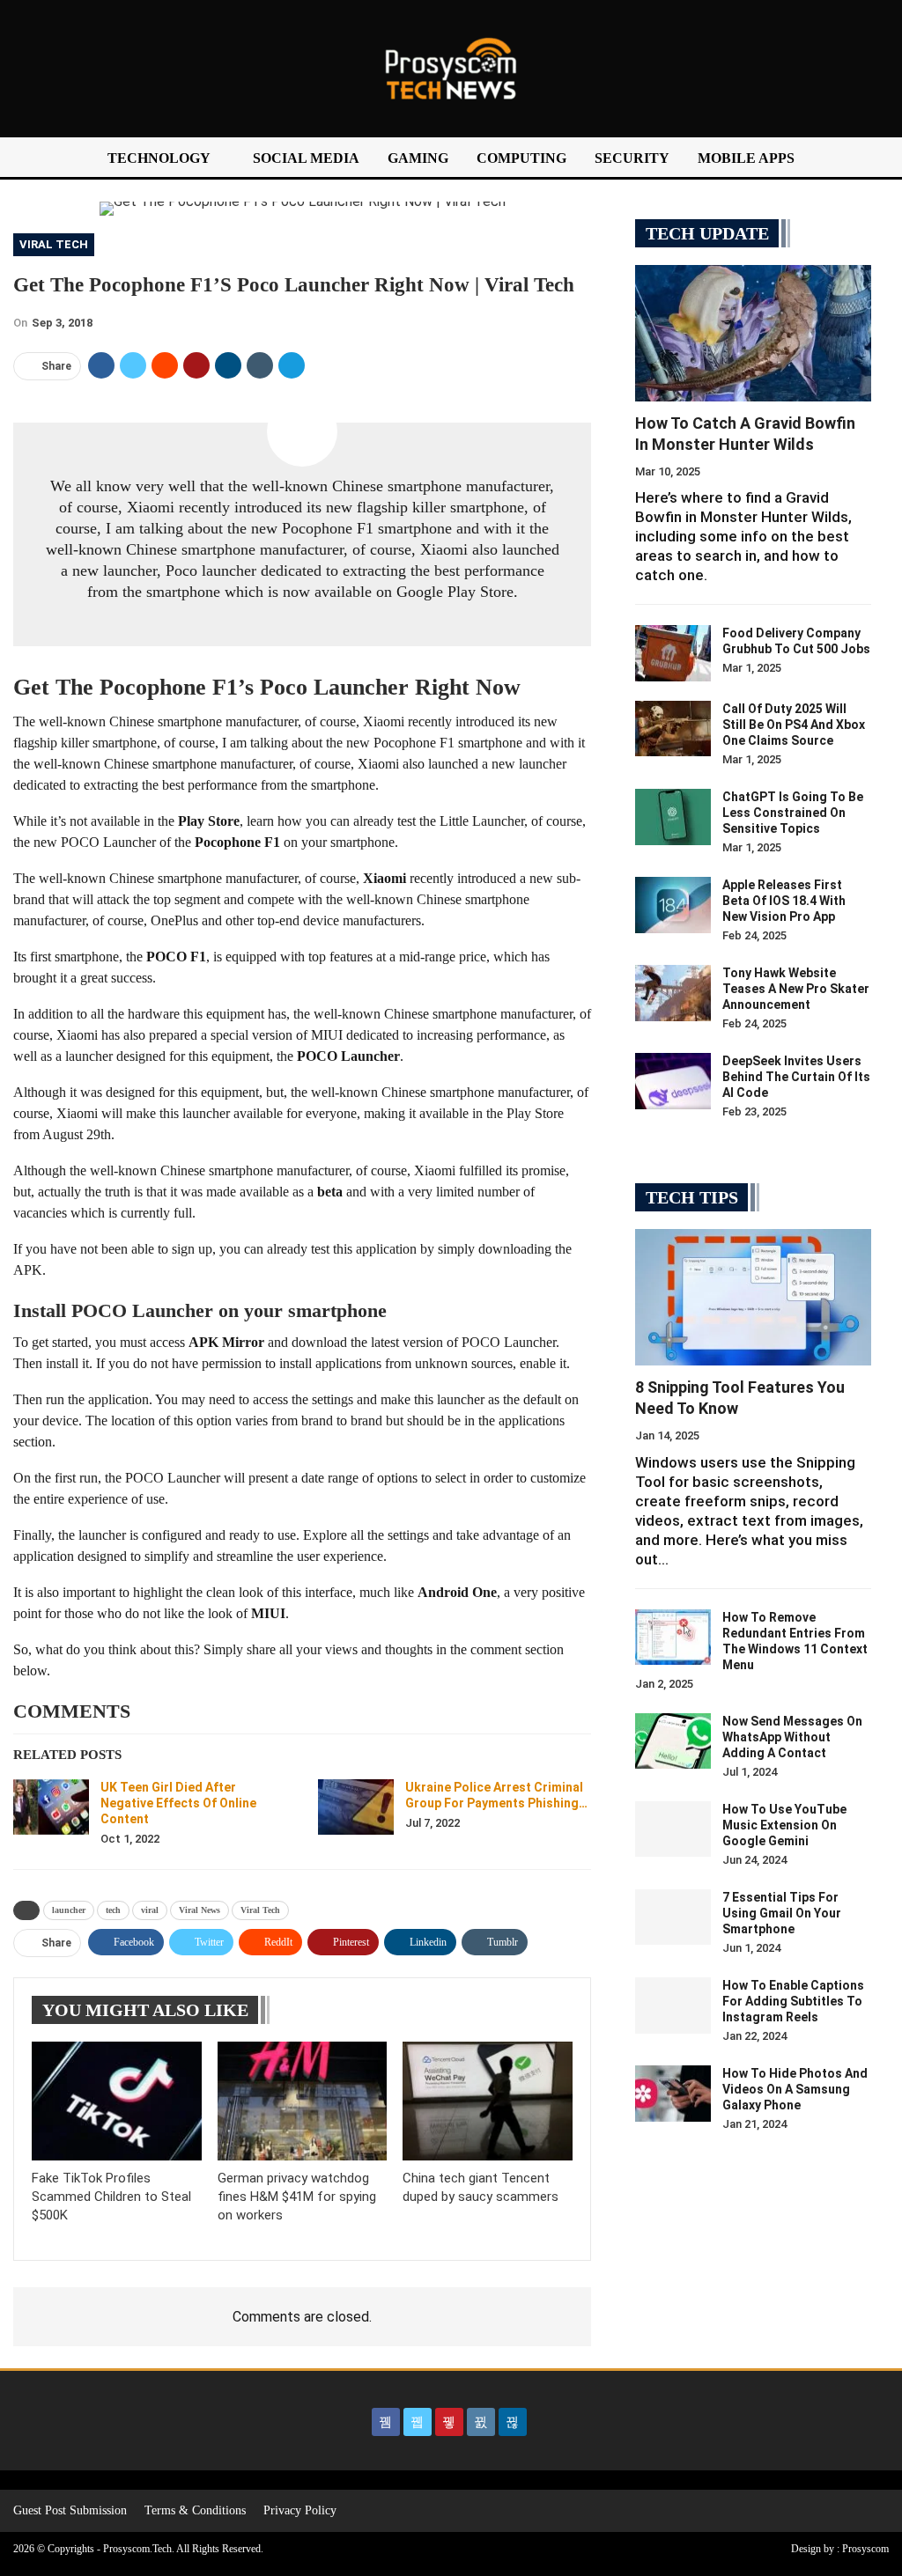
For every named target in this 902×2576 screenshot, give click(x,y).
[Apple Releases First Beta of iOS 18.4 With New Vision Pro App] (673, 905)
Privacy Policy (300, 2510)
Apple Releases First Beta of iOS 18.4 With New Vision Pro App (784, 901)
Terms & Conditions (195, 2510)
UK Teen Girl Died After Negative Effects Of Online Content (178, 1803)
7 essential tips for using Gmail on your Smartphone (782, 1913)
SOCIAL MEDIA (306, 158)
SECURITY (632, 158)
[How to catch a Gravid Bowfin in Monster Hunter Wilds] (753, 333)
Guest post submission (70, 2510)
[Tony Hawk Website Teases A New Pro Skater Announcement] (673, 993)
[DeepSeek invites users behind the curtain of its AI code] (673, 1081)
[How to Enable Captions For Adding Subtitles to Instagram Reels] (673, 2006)
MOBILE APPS (746, 158)
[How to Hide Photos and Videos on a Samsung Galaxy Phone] (673, 2094)
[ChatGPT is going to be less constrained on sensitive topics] (673, 817)
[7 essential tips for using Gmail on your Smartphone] (673, 1917)
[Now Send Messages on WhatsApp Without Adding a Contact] (673, 1741)
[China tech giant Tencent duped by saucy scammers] (488, 2101)
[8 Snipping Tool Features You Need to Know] (753, 1297)
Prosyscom (865, 2549)
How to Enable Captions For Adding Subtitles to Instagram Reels (793, 2001)
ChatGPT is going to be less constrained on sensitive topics (793, 813)
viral (150, 1910)
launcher (69, 1910)
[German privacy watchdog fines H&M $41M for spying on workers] (303, 2101)
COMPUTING (521, 158)
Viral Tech (54, 244)
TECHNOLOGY (159, 158)
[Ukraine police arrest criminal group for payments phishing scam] (356, 1807)
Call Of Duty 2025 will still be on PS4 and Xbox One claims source (794, 725)
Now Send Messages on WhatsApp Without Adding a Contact (792, 1737)
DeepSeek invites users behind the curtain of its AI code (796, 1077)
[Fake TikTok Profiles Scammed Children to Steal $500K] (117, 2101)
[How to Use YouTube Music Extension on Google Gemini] (673, 1829)
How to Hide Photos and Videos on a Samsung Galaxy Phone (795, 2089)
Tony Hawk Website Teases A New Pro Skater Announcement (796, 989)
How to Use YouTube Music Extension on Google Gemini (784, 1825)
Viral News (200, 1910)
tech (113, 1910)
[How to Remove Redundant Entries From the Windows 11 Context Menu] (673, 1638)
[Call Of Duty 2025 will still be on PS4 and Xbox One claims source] (673, 729)
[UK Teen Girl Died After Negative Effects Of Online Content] (51, 1807)
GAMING (418, 158)
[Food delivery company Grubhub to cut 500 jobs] (673, 653)
